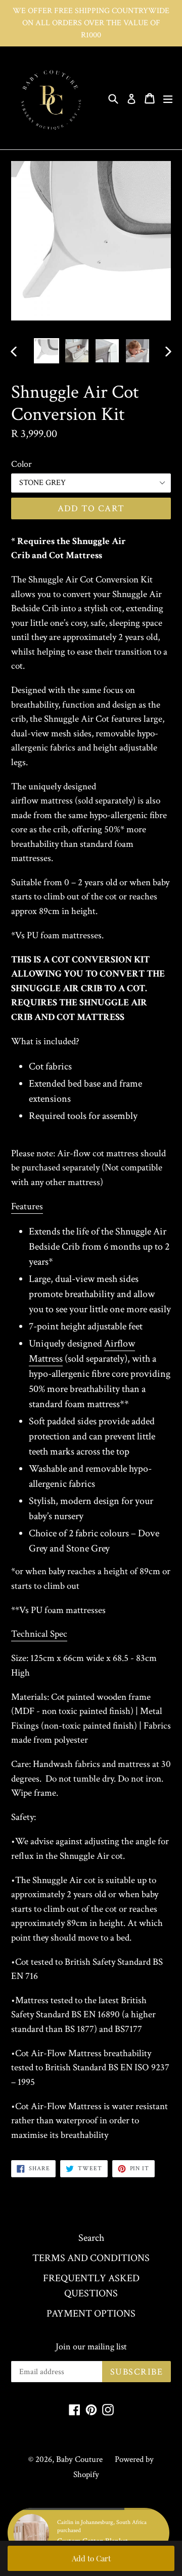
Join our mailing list (91, 2347)
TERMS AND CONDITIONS (91, 2258)
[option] (47, 351)
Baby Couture (79, 2459)
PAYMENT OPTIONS (91, 2314)
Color (21, 464)
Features (27, 1206)
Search (91, 2238)
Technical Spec (39, 1634)
